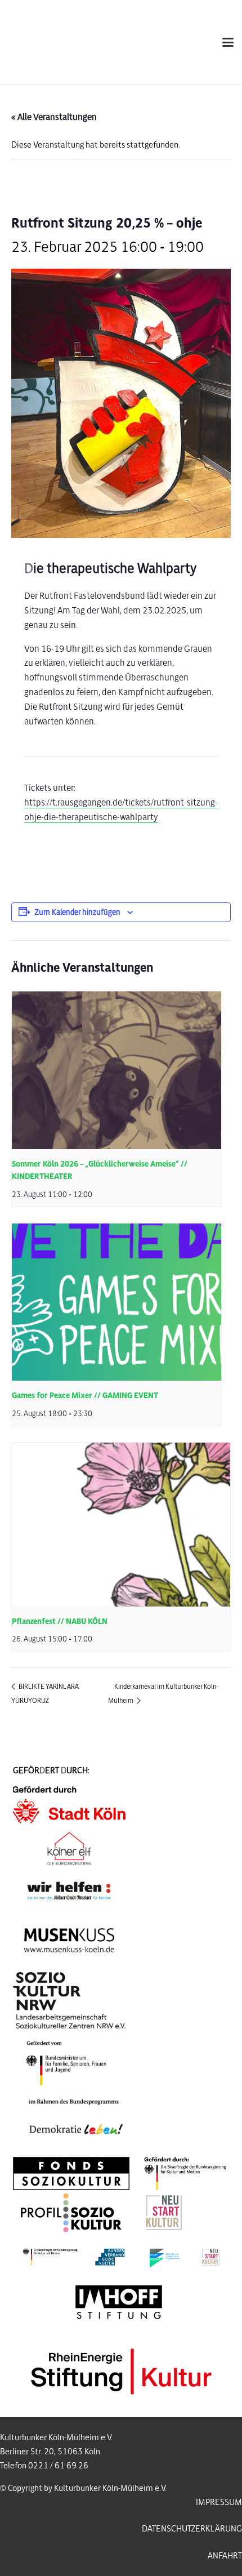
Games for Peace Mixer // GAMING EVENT (85, 1396)
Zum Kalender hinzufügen (78, 912)
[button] (228, 42)
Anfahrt (225, 2556)
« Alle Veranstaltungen (54, 117)
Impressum (219, 2502)
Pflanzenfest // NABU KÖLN (60, 1621)
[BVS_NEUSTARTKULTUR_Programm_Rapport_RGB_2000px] (121, 2257)
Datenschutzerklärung (192, 2529)
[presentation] (116, 1070)
